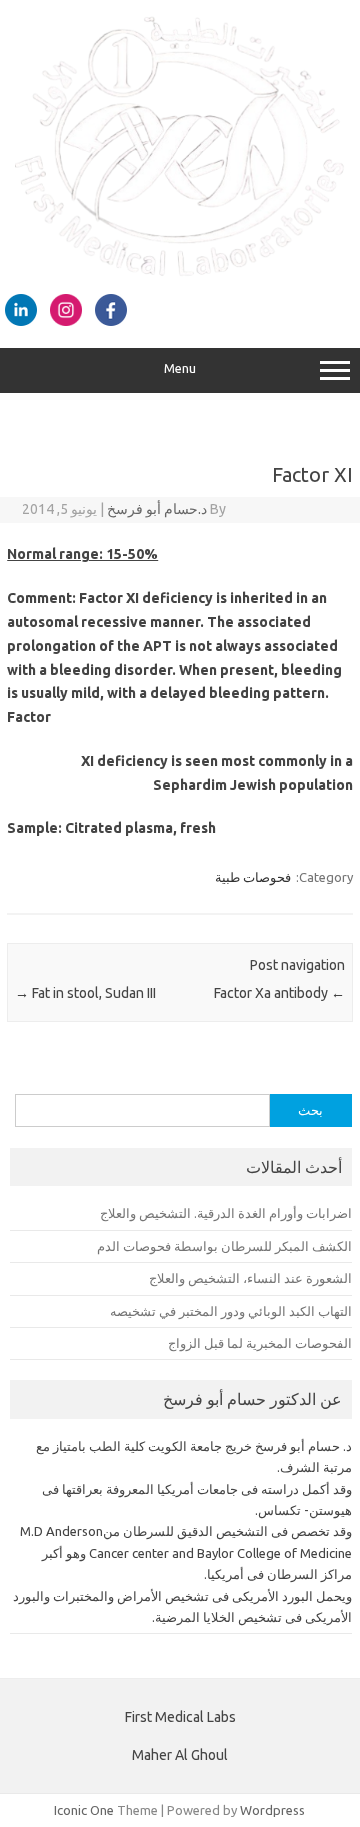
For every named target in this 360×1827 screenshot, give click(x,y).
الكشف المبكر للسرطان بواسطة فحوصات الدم (224, 1246)
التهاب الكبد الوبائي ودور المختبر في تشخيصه (231, 1311)
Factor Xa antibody (279, 993)
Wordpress (272, 1810)
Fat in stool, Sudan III (85, 993)
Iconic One (84, 1810)
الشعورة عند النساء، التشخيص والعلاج (250, 1278)
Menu (180, 368)
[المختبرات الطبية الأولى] (180, 272)
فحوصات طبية (253, 877)
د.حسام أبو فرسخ (157, 509)
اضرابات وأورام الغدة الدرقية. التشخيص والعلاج (226, 1213)
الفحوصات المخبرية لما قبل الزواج (260, 1343)
